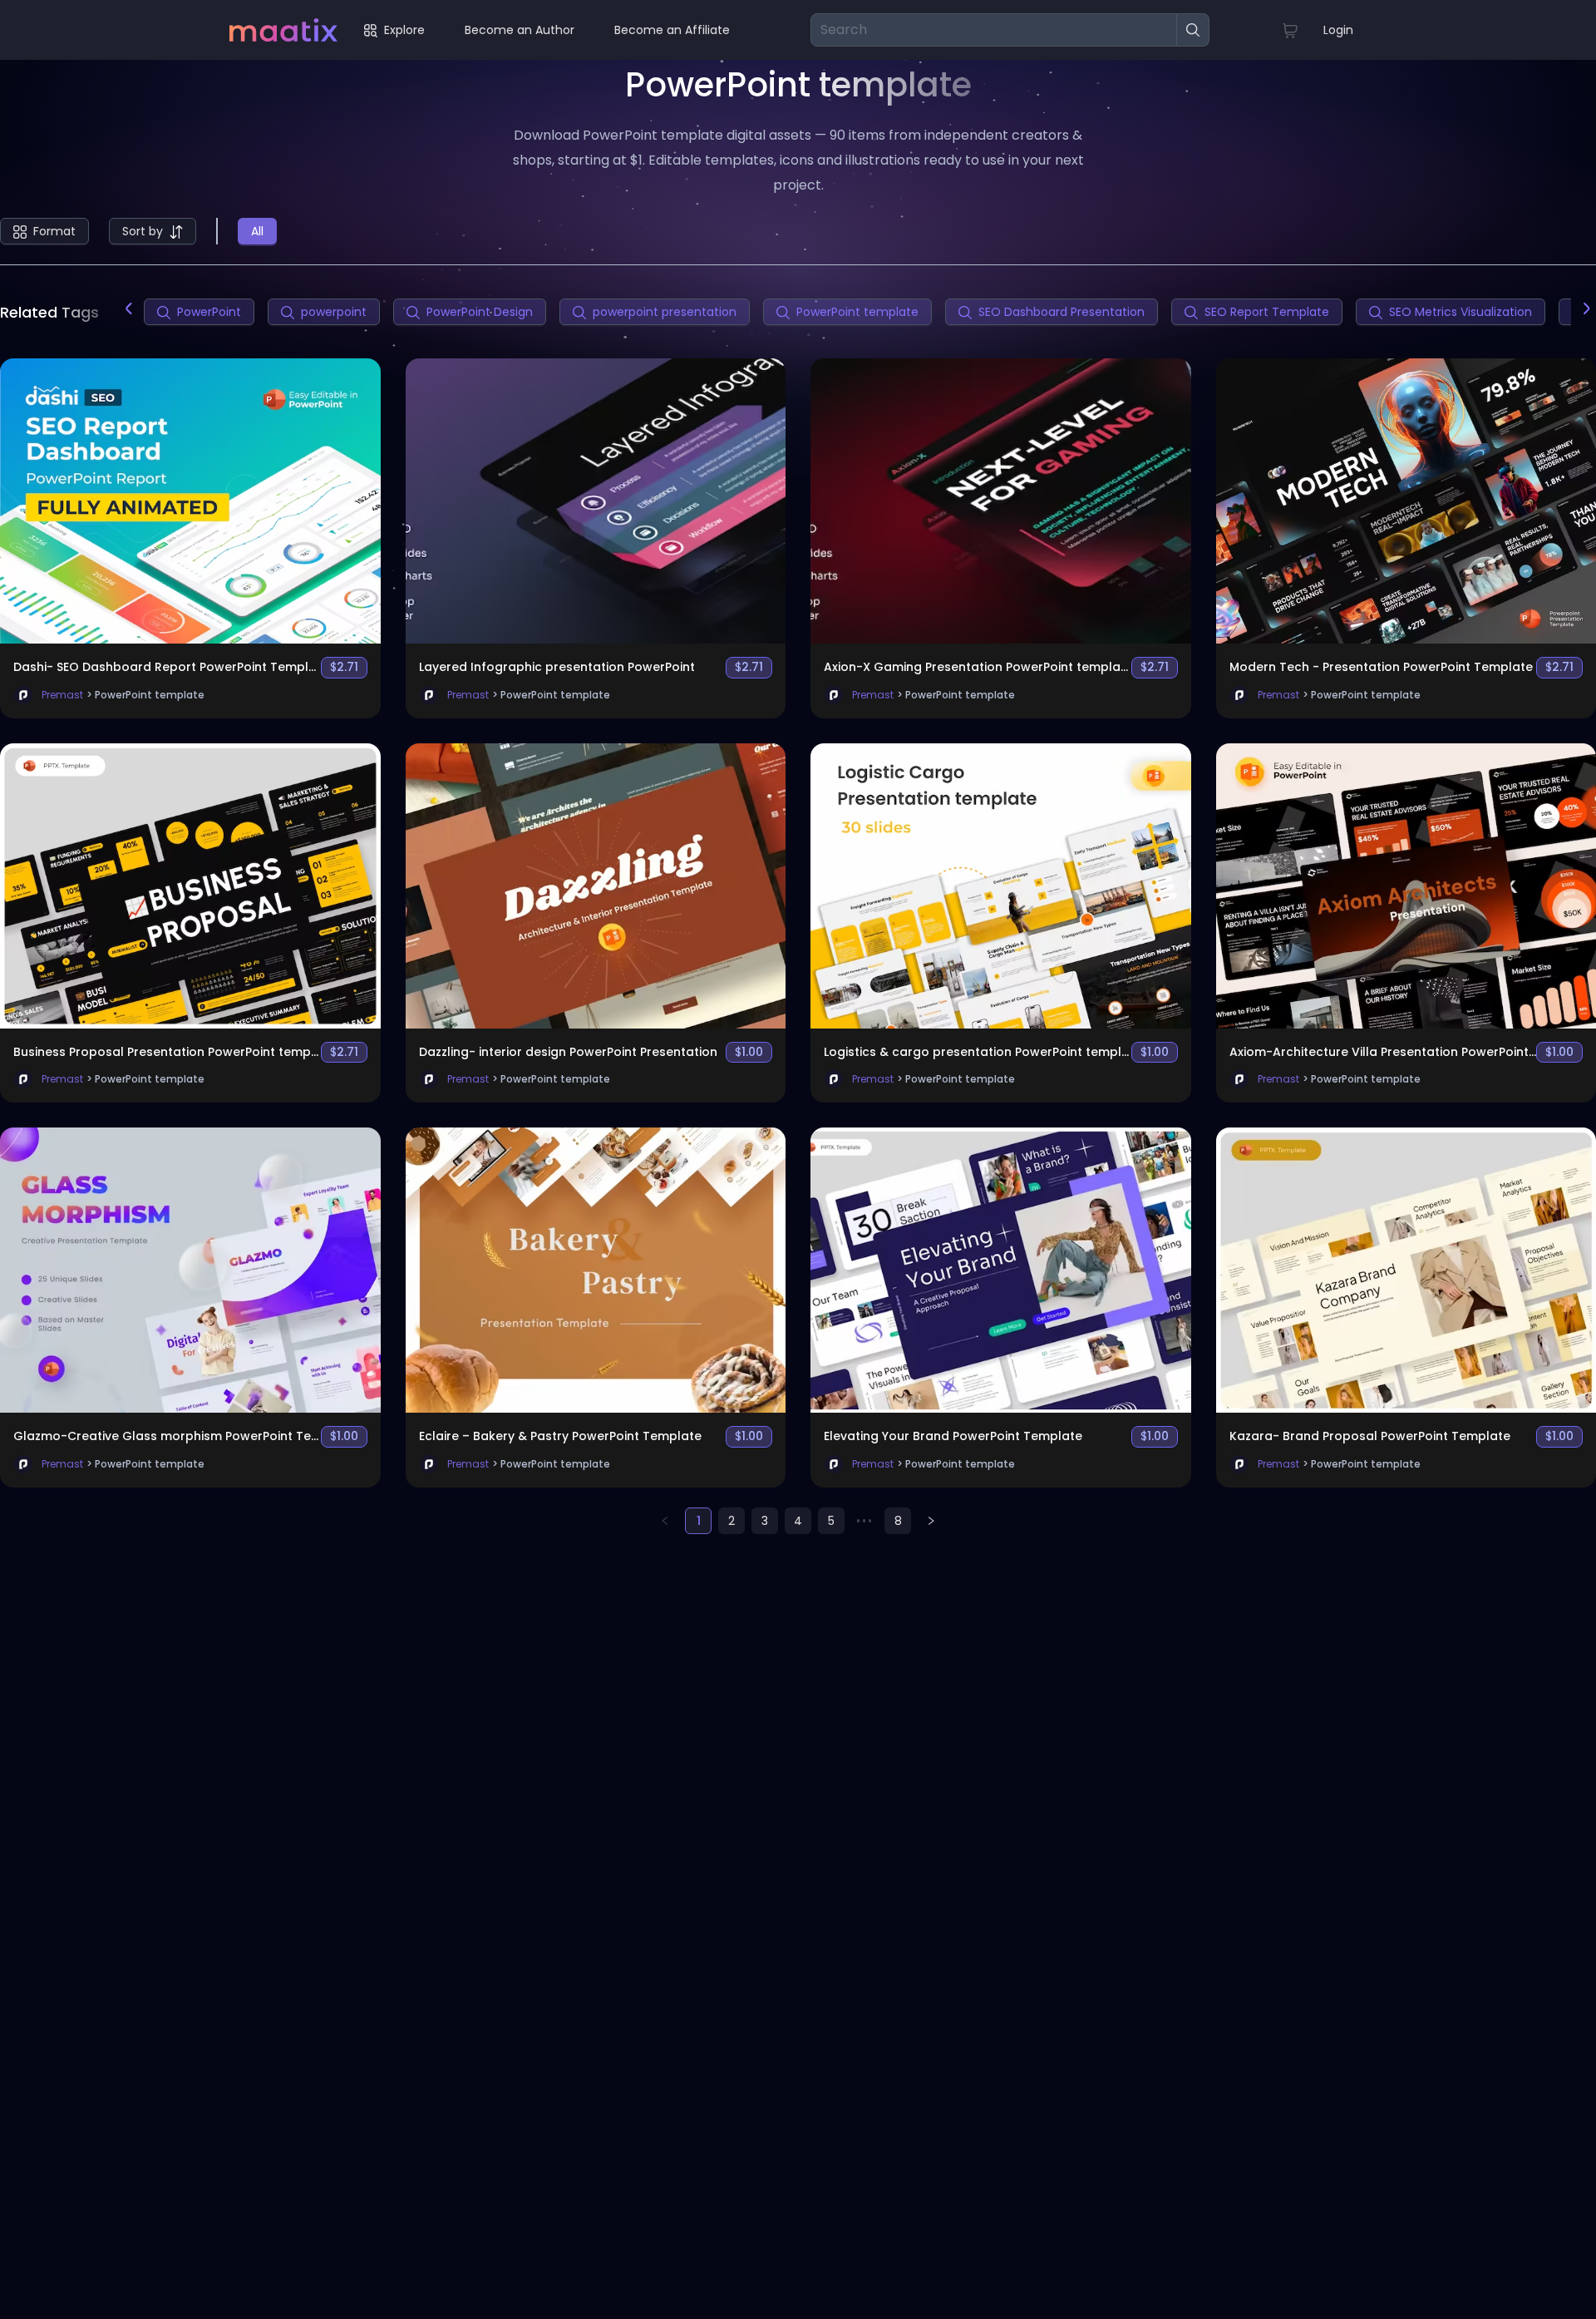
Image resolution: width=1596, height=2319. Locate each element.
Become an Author (520, 30)
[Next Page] (931, 1521)
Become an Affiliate (672, 30)
